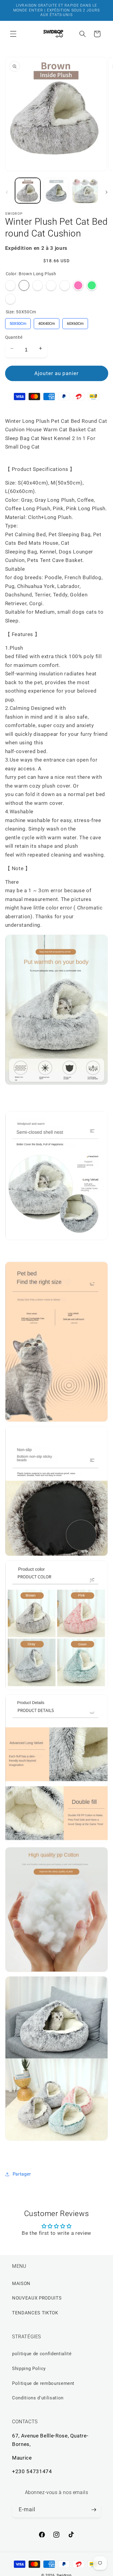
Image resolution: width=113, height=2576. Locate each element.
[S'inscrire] (94, 2510)
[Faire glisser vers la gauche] (7, 192)
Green (92, 285)
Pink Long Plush (10, 299)
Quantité (14, 337)
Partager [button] (22, 2174)
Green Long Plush (38, 285)
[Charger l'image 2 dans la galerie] (56, 191)
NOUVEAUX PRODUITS (37, 2298)
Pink (78, 285)
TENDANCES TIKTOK (35, 2313)
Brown (51, 285)
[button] (13, 34)
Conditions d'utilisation (38, 2398)
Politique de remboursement (43, 2383)
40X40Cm (46, 322)
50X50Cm (18, 322)
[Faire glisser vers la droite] (106, 192)
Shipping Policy (29, 2369)
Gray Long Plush (65, 285)
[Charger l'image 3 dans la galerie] (85, 191)
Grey (10, 285)
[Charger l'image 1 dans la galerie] (28, 191)
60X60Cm (75, 322)
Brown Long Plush (24, 285)
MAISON (21, 2284)
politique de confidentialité (42, 2354)
